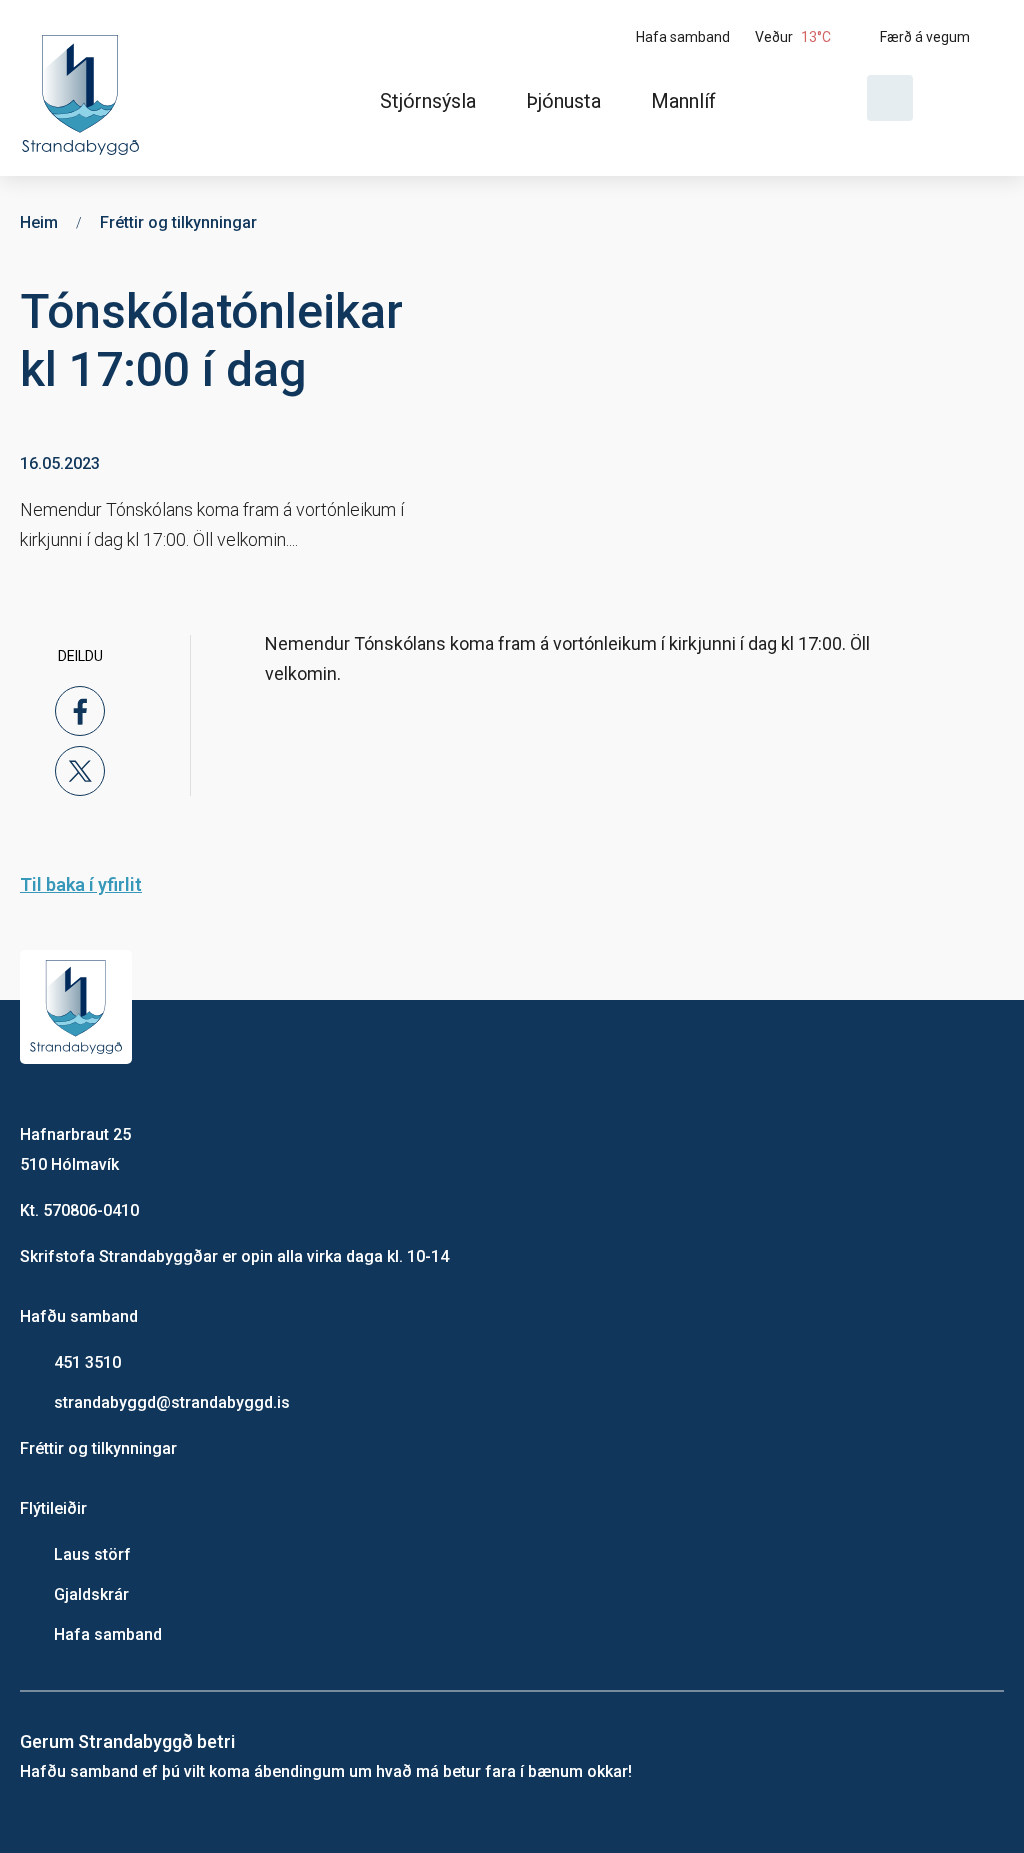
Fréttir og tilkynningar (98, 1448)
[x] (80, 771)
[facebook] (80, 711)
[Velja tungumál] (966, 98)
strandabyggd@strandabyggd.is (172, 1402)
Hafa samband (108, 1634)
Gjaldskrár (91, 1594)
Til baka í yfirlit (81, 884)
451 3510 (87, 1362)
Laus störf (92, 1554)
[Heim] (84, 88)
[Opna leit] (890, 98)
